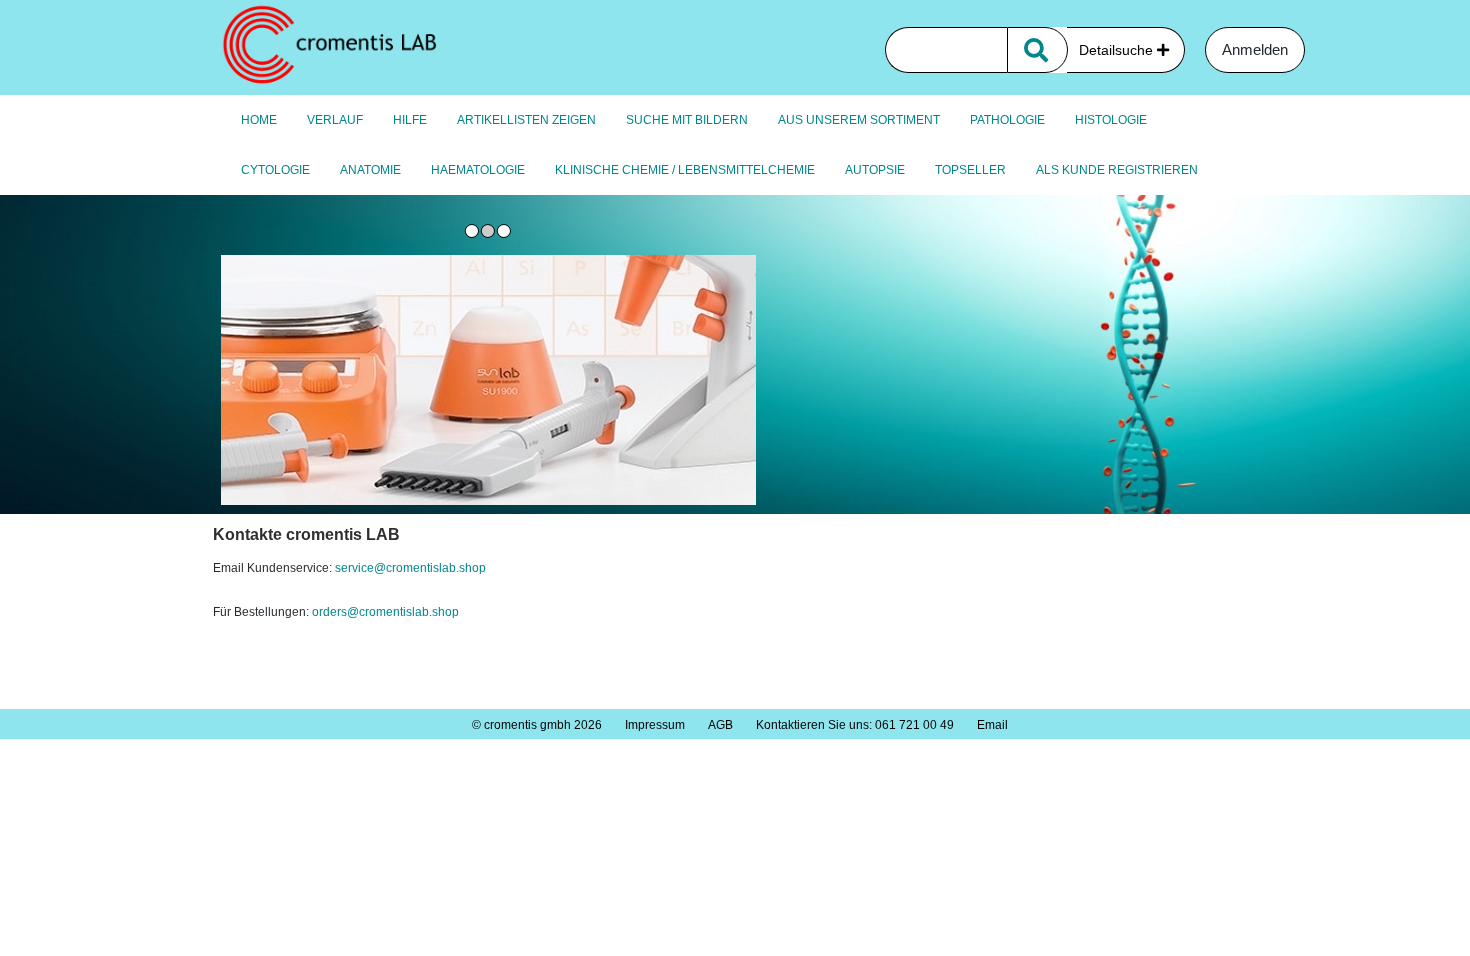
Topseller (970, 170)
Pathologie (1007, 120)
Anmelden (1255, 49)
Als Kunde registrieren (1117, 170)
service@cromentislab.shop (410, 568)
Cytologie (275, 170)
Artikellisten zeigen (526, 120)
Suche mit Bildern (687, 120)
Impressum (655, 725)
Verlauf (335, 120)
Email (992, 725)
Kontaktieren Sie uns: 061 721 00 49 (855, 725)
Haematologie (478, 170)
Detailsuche (1118, 50)
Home (259, 120)
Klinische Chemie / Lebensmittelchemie (685, 170)
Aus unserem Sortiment (859, 120)
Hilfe (410, 120)
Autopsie (875, 170)
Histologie (1111, 120)
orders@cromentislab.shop (387, 612)
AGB (720, 725)
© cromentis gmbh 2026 (537, 725)
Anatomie (370, 170)
